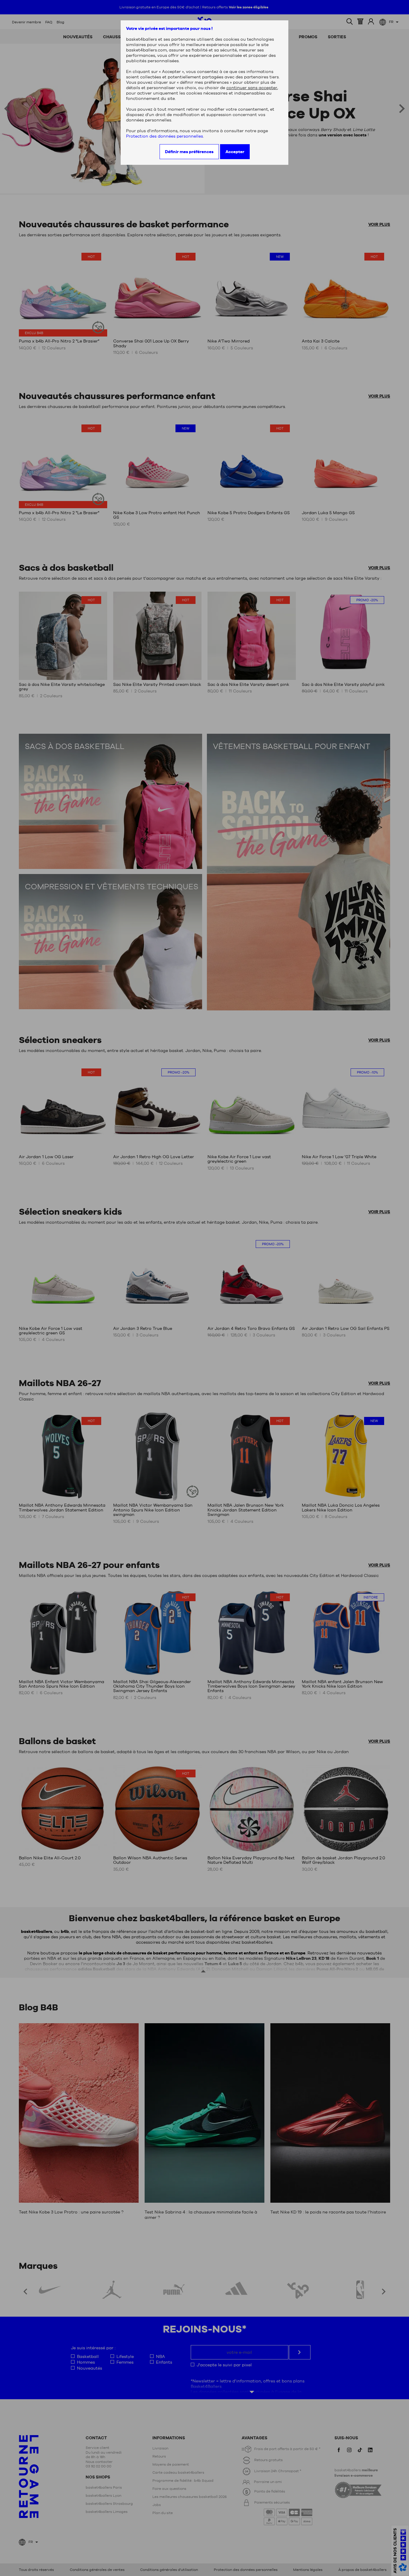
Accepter (235, 152)
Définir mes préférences (189, 152)
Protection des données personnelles (165, 136)
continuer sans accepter (252, 88)
